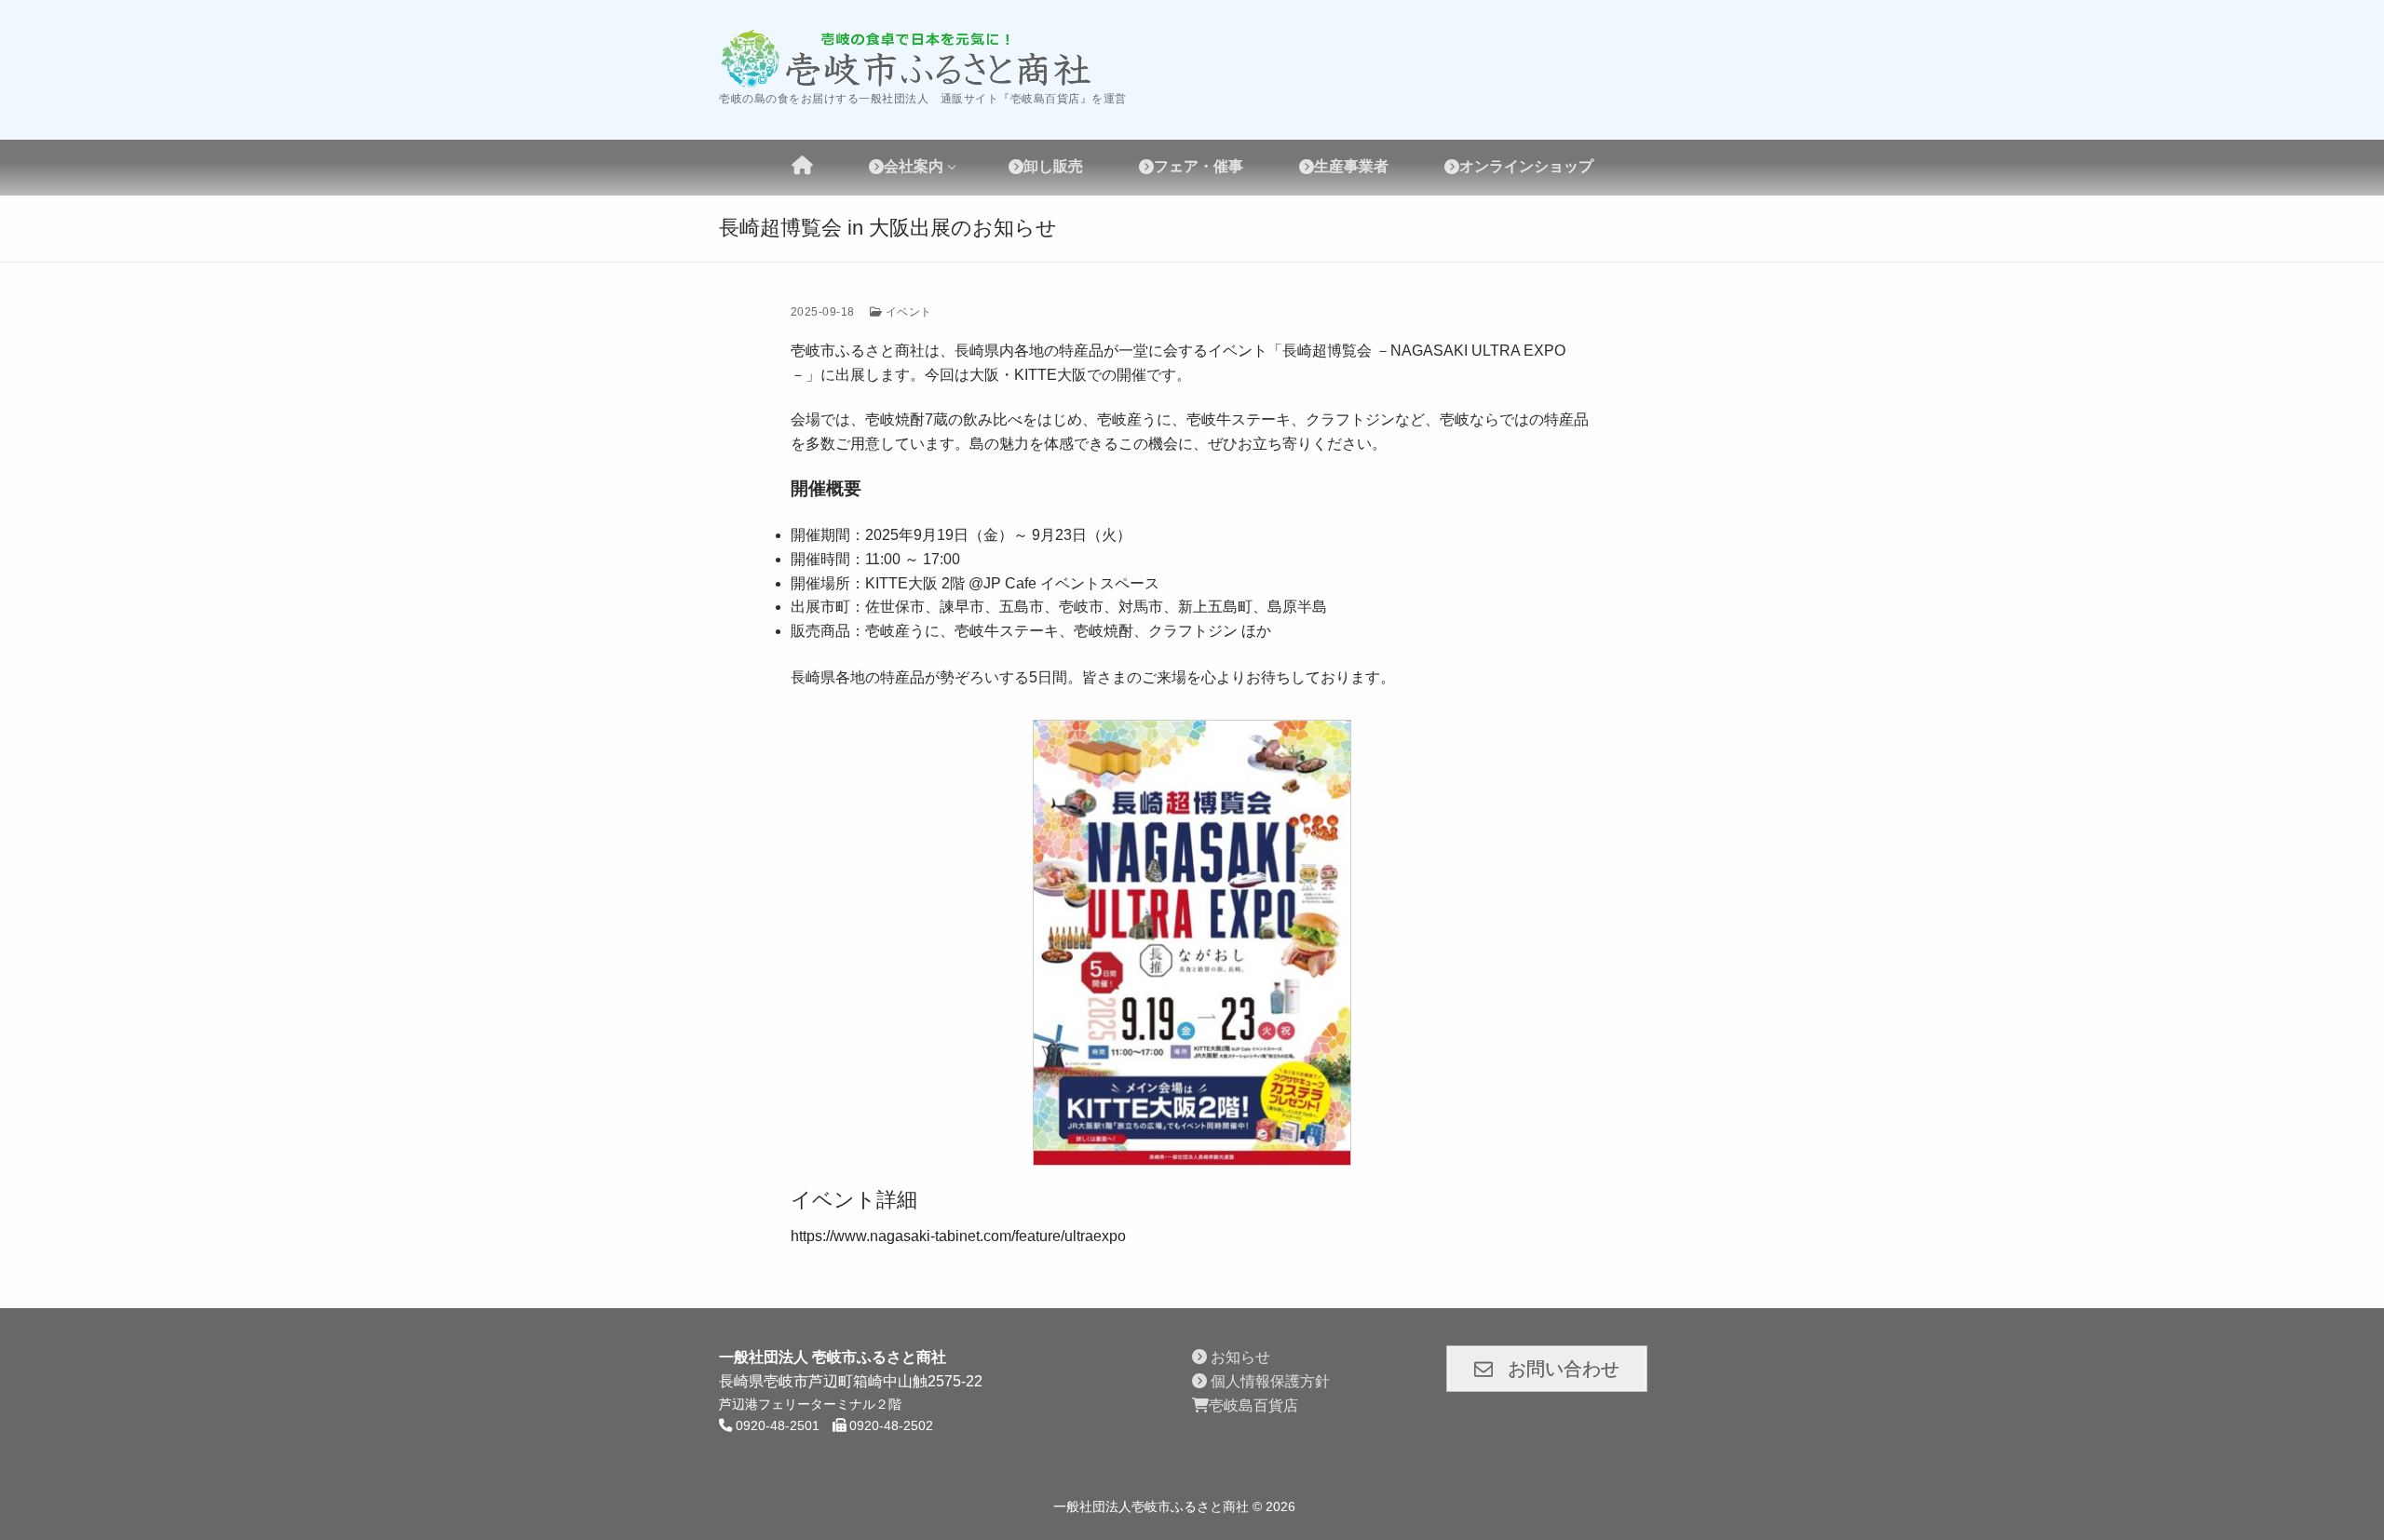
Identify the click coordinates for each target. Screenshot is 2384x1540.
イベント (907, 312)
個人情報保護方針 (1268, 1381)
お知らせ (1239, 1357)
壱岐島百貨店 (1253, 1405)
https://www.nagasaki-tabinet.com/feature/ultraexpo (958, 1236)
